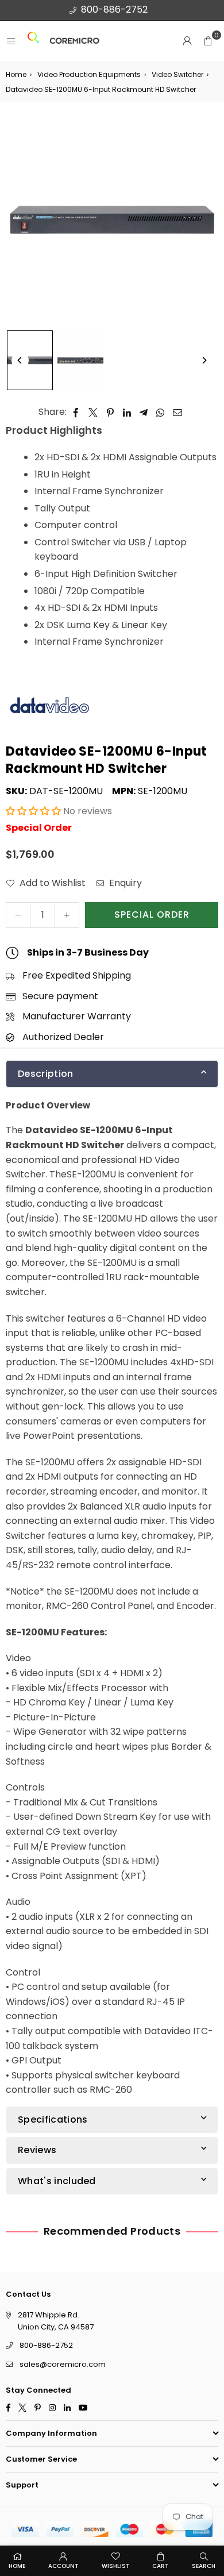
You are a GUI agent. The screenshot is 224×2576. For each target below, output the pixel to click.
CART (161, 2566)
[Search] (33, 41)
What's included (57, 2180)
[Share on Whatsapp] (161, 412)
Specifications (53, 2119)
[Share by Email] (178, 412)
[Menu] (11, 41)
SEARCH (204, 2566)
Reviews (37, 2150)
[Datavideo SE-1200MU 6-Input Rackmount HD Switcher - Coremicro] (30, 360)
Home (16, 74)
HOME (17, 2566)
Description (46, 1074)
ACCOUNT (63, 2566)
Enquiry (124, 883)
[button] (208, 41)
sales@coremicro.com (63, 2364)
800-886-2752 (114, 9)
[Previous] (20, 360)
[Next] (204, 360)
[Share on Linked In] (127, 412)
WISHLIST (116, 2566)
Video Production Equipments (89, 74)
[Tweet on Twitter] (93, 412)
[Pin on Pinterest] (111, 412)
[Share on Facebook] (76, 412)
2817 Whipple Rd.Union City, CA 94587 (56, 2321)
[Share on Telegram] (144, 412)
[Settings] (187, 41)
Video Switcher (177, 74)
